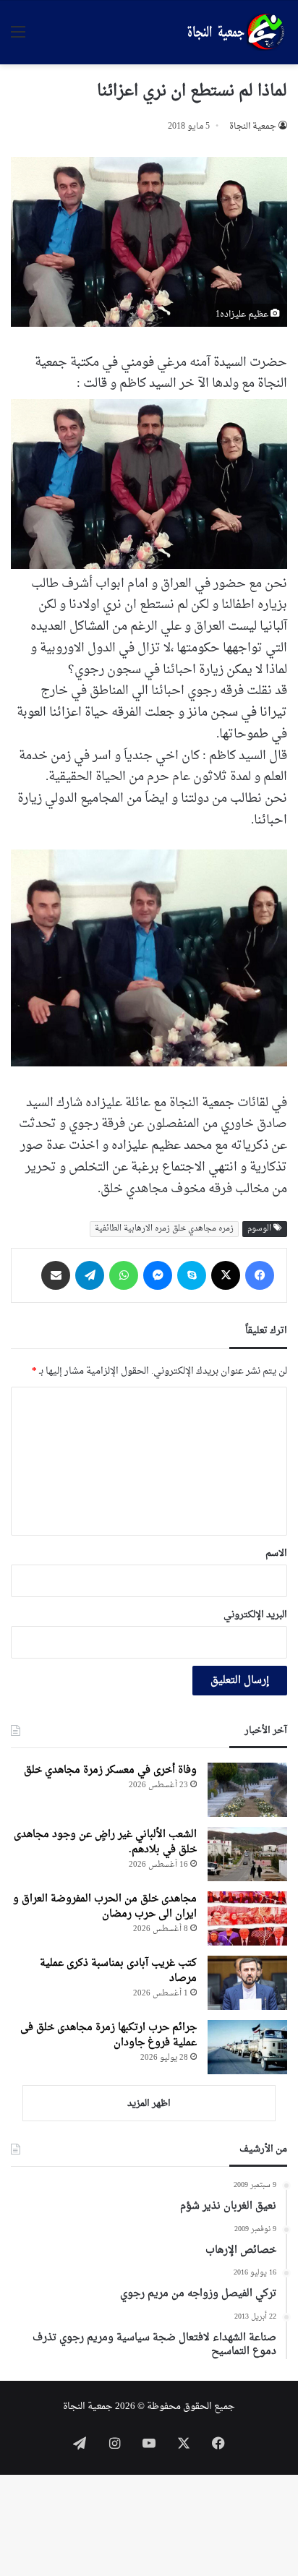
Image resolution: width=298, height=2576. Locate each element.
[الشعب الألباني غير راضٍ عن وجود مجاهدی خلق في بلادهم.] (247, 1854)
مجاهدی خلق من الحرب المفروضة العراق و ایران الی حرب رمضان (105, 1907)
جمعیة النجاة (253, 127)
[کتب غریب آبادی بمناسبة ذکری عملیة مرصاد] (247, 1983)
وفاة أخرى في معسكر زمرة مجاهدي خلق (110, 1770)
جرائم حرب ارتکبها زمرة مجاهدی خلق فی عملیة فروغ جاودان (108, 2035)
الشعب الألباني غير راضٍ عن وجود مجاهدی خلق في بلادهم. (105, 1842)
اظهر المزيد (149, 2104)
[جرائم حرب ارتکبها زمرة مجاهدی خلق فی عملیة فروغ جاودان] (247, 2047)
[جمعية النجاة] (234, 33)
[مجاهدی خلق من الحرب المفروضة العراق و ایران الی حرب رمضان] (247, 1918)
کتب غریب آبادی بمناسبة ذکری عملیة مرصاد (118, 1971)
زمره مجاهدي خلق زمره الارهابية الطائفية (164, 1229)
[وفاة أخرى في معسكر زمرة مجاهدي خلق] (247, 1790)
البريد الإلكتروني (255, 1615)
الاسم (276, 1553)
